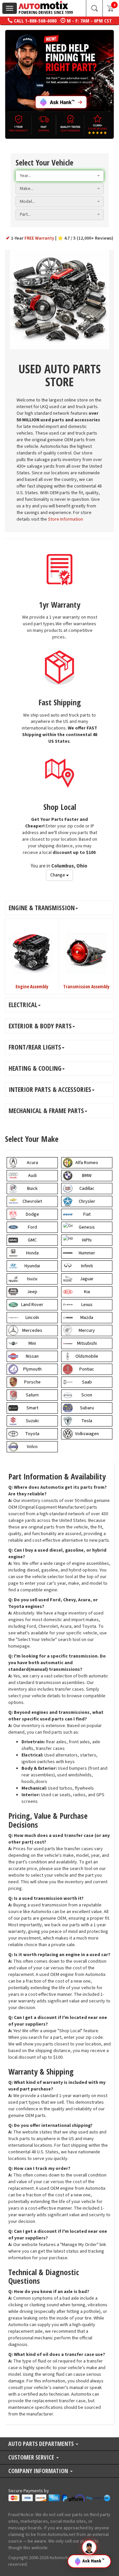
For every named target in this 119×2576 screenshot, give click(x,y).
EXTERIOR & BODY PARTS (40, 1026)
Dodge (32, 1214)
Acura (32, 1163)
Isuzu (32, 1279)
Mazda (87, 1318)
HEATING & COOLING (35, 1068)
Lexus (87, 1305)
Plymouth (32, 1369)
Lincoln (32, 1318)
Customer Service (32, 2458)
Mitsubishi (87, 1343)
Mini (32, 1343)
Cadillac (87, 1189)
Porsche (32, 1382)
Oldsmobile (87, 1356)
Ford (32, 1227)
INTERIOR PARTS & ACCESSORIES (50, 1089)
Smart (32, 1408)
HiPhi (87, 1240)
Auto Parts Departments (42, 2444)
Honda (32, 1253)
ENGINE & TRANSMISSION (42, 908)
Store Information (65, 519)
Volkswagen (87, 1434)
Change (58, 875)
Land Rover (32, 1305)
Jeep (32, 1292)
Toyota (32, 1434)
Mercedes (32, 1331)
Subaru (87, 1408)
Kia (87, 1292)
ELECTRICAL (23, 1005)
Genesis (87, 1227)
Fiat (87, 1214)
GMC (32, 1240)
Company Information (39, 2471)
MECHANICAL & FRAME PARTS (46, 1111)
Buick (32, 1189)
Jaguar (87, 1279)
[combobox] (60, 176)
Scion (87, 1395)
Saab (87, 1382)
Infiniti (87, 1266)
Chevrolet (32, 1201)
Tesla (87, 1421)
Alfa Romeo (87, 1163)
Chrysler (87, 1201)
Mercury (87, 1331)
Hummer (87, 1253)
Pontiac (87, 1369)
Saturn (32, 1395)
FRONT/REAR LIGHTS (35, 1047)
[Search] (94, 8)
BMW (87, 1176)
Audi (32, 1176)
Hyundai (32, 1266)
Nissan (32, 1356)
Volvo (32, 1447)
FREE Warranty (40, 238)
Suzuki (32, 1421)
